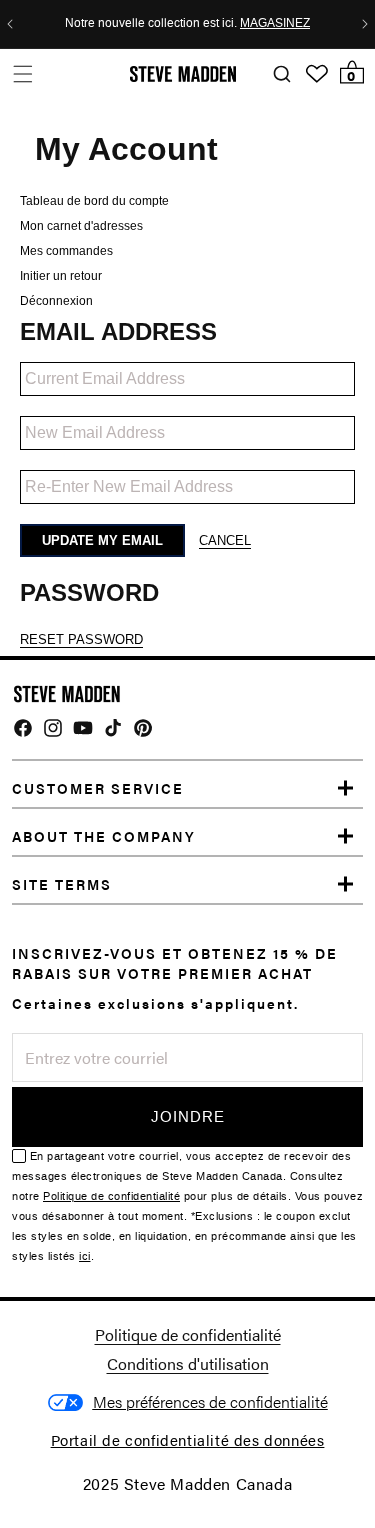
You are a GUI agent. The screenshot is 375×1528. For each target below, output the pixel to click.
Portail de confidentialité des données (188, 1439)
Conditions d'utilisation (188, 1363)
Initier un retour (61, 276)
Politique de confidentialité (111, 1196)
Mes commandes (66, 251)
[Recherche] (281, 74)
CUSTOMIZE (210, 1402)
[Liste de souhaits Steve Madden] (317, 74)
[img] (23, 728)
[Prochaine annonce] (365, 24)
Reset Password (81, 639)
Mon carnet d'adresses (81, 226)
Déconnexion (56, 301)
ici (85, 1256)
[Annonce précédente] (10, 24)
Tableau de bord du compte (94, 201)
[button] (22, 73)
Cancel (225, 540)
